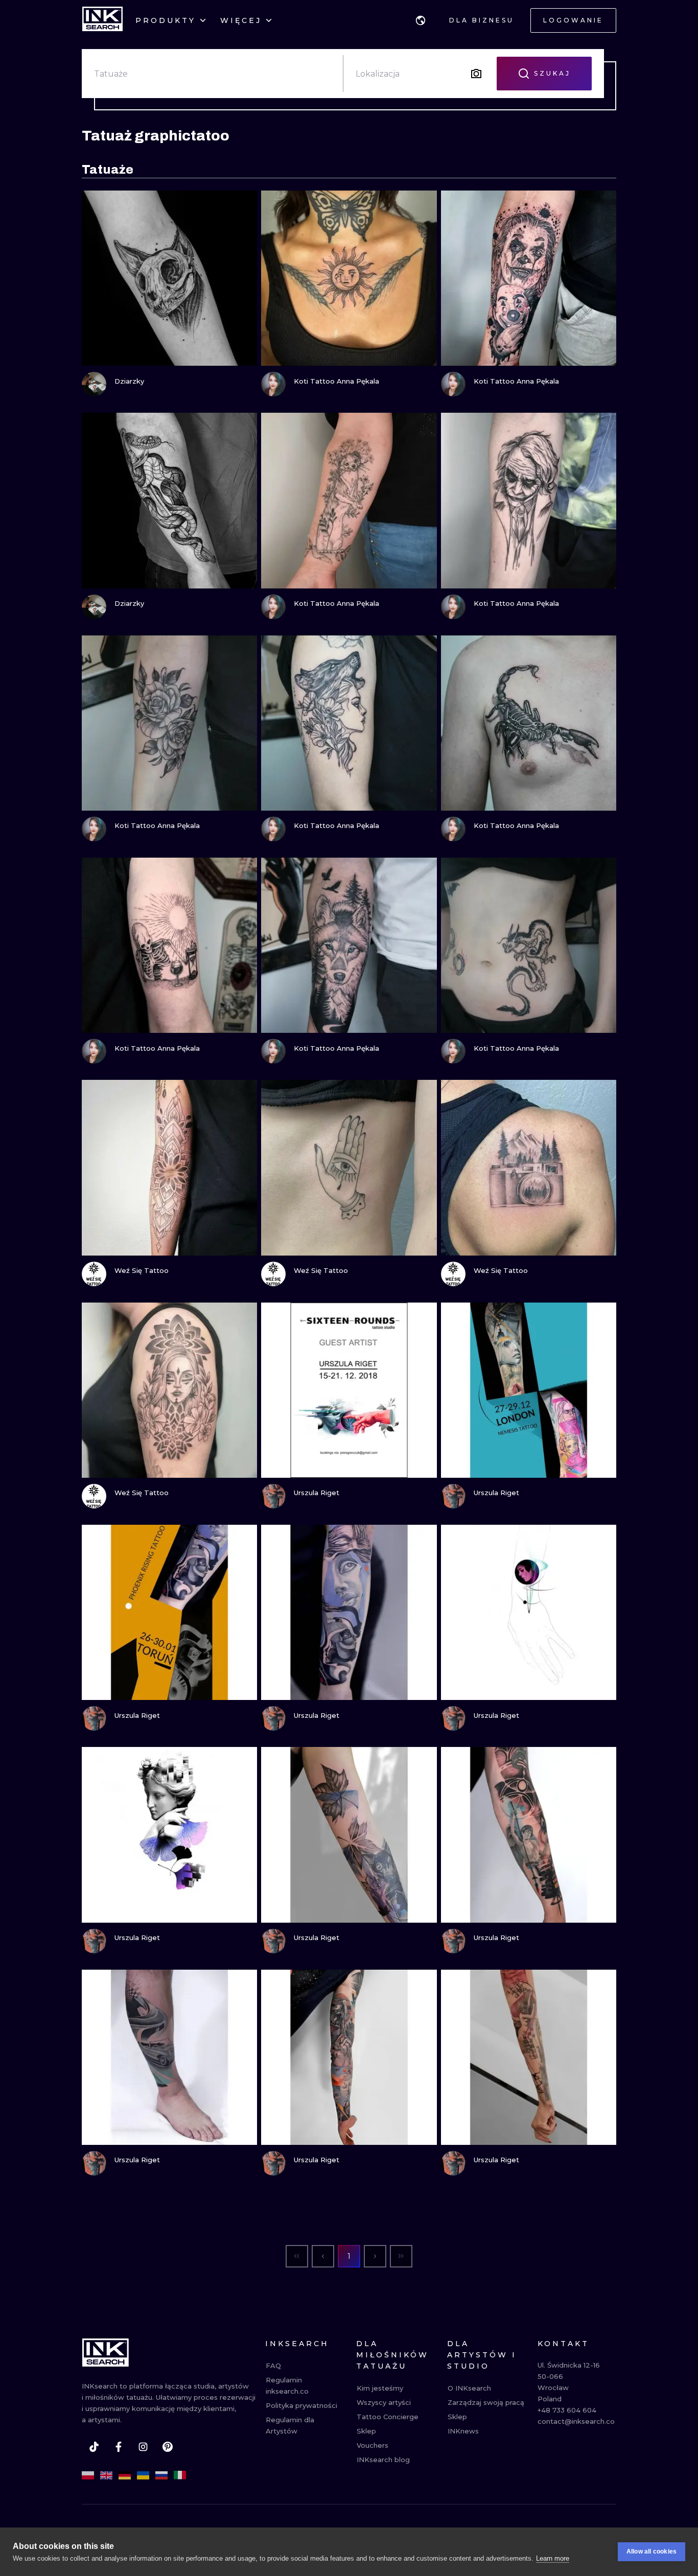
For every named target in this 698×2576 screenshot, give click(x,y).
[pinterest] (168, 2447)
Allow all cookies (652, 2551)
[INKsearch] (102, 20)
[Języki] (421, 20)
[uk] (143, 2475)
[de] (125, 2475)
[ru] (161, 2475)
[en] (106, 2475)
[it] (180, 2475)
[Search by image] (476, 74)
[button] (421, 20)
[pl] (88, 2475)
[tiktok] (94, 2447)
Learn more (553, 2558)
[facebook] (119, 2447)
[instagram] (143, 2447)
